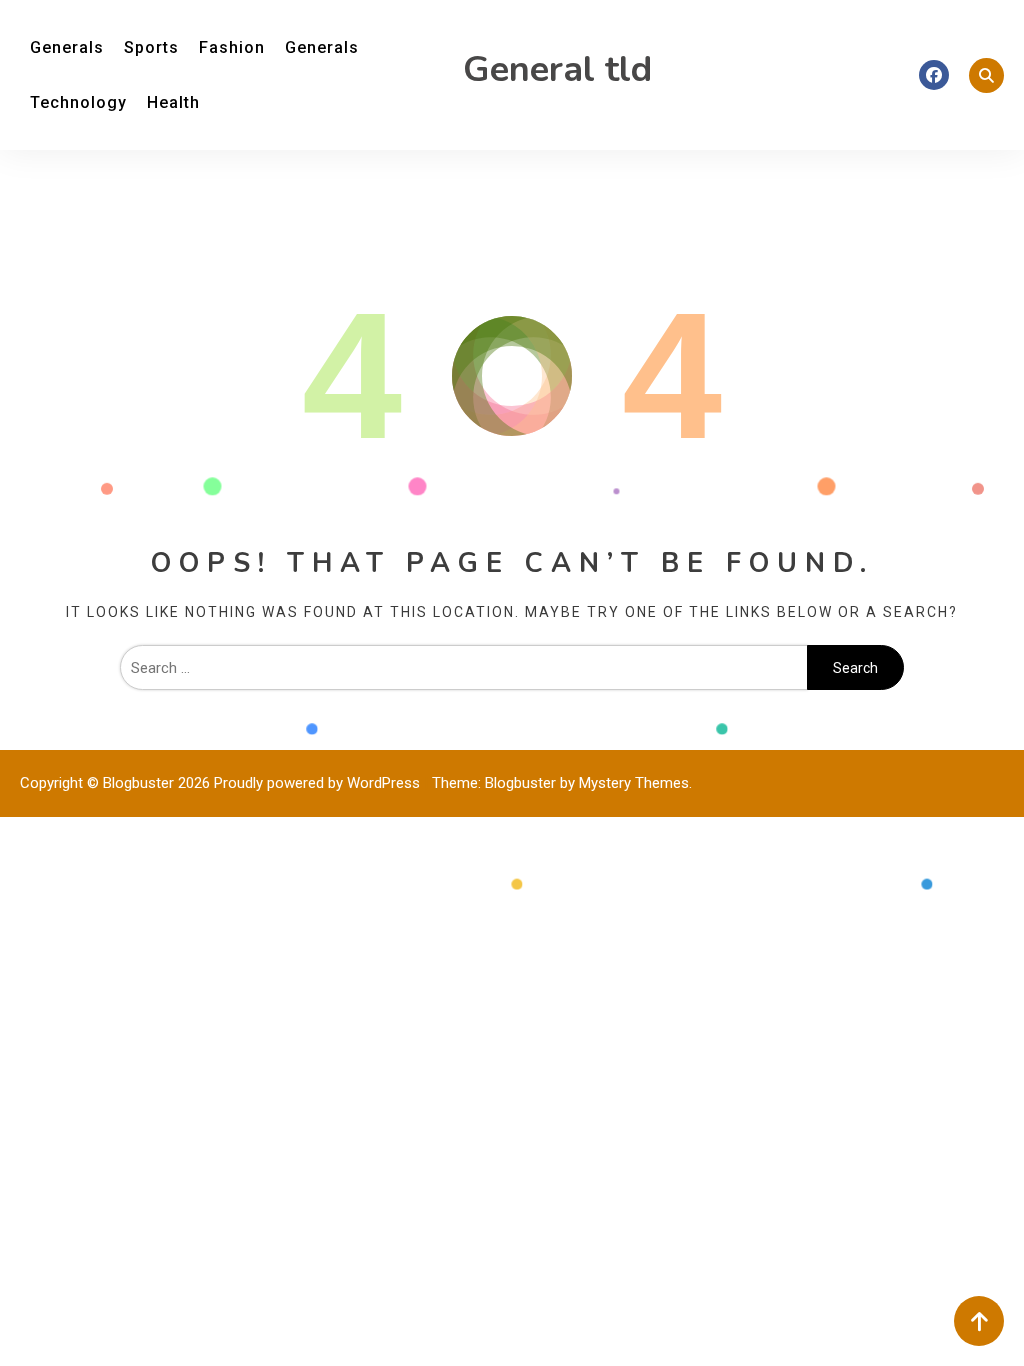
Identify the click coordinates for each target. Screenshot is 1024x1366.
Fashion (232, 47)
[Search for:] (464, 668)
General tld (557, 69)
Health (173, 102)
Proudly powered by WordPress (319, 783)
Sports (151, 47)
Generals (67, 47)
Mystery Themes (634, 783)
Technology (78, 102)
